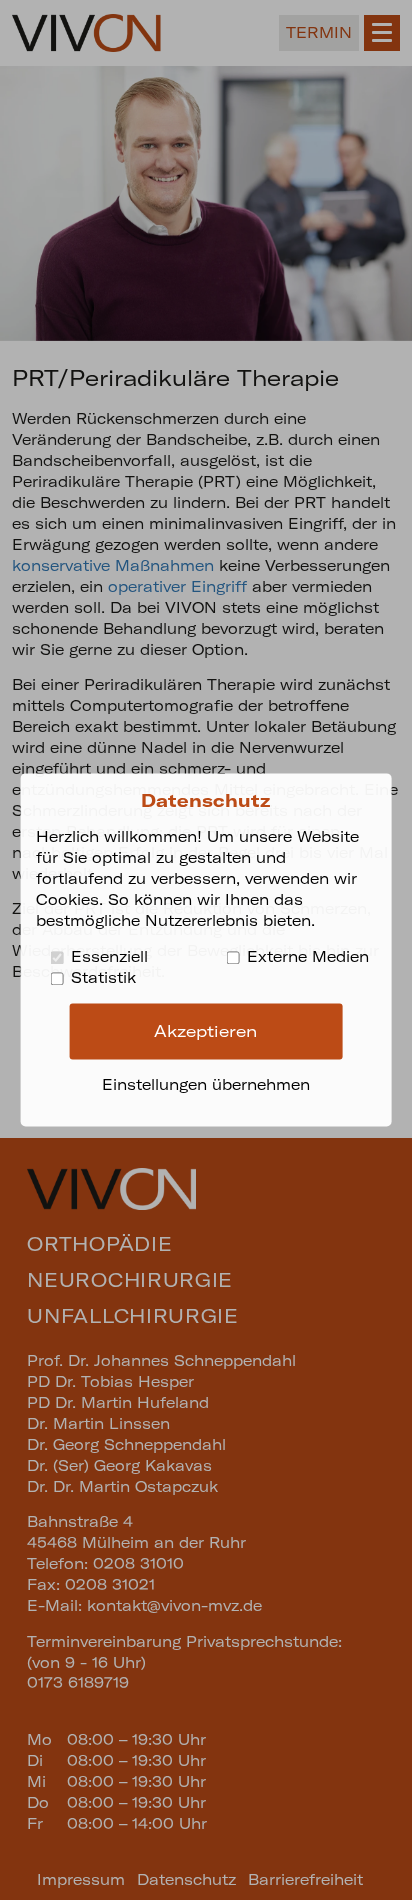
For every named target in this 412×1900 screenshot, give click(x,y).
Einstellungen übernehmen (206, 1085)
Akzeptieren (205, 1031)
